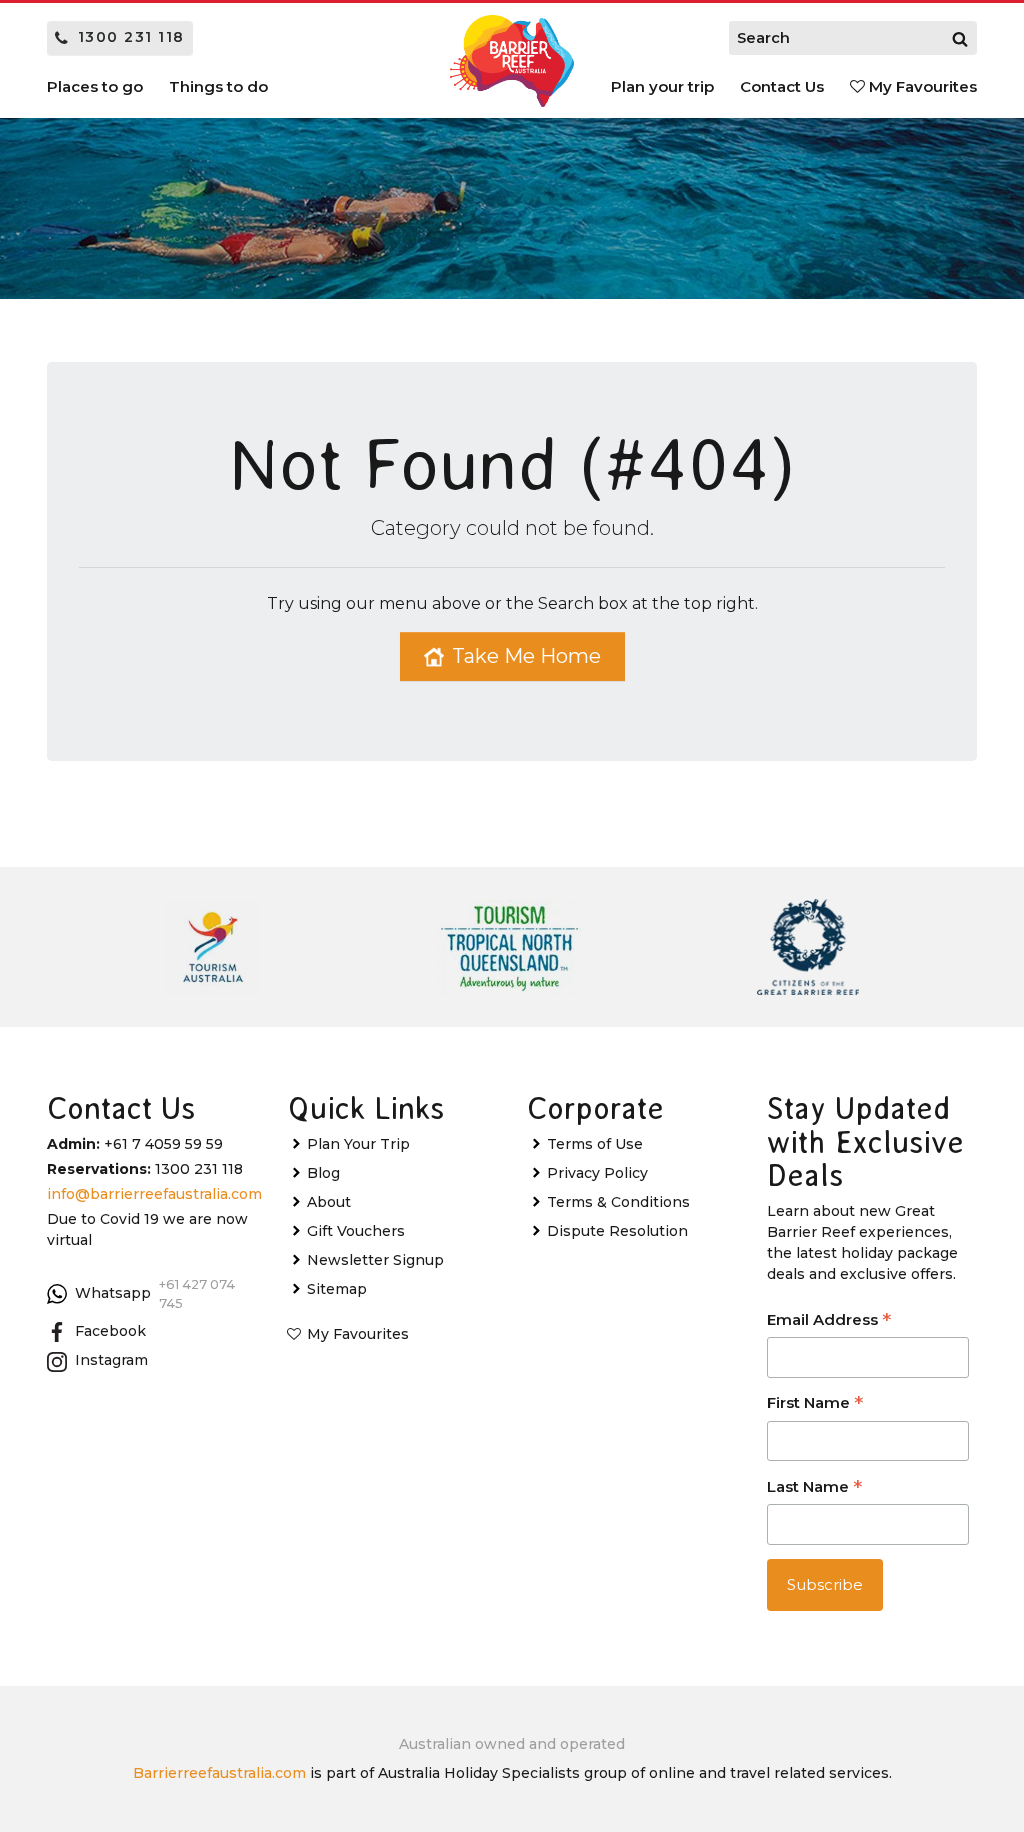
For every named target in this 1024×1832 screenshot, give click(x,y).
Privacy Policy (597, 1173)
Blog (323, 1173)
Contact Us (782, 86)
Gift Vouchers (356, 1231)
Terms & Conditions (618, 1202)
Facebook (110, 1331)
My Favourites (921, 86)
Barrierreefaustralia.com (219, 1773)
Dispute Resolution (617, 1231)
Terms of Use (595, 1144)
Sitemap (337, 1289)
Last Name (814, 1488)
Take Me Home (526, 656)
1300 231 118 (131, 37)
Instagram (111, 1360)
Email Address (829, 1321)
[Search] (960, 38)
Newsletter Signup (375, 1260)
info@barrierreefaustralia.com (154, 1194)
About (329, 1202)
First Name (815, 1404)
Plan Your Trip (358, 1144)
